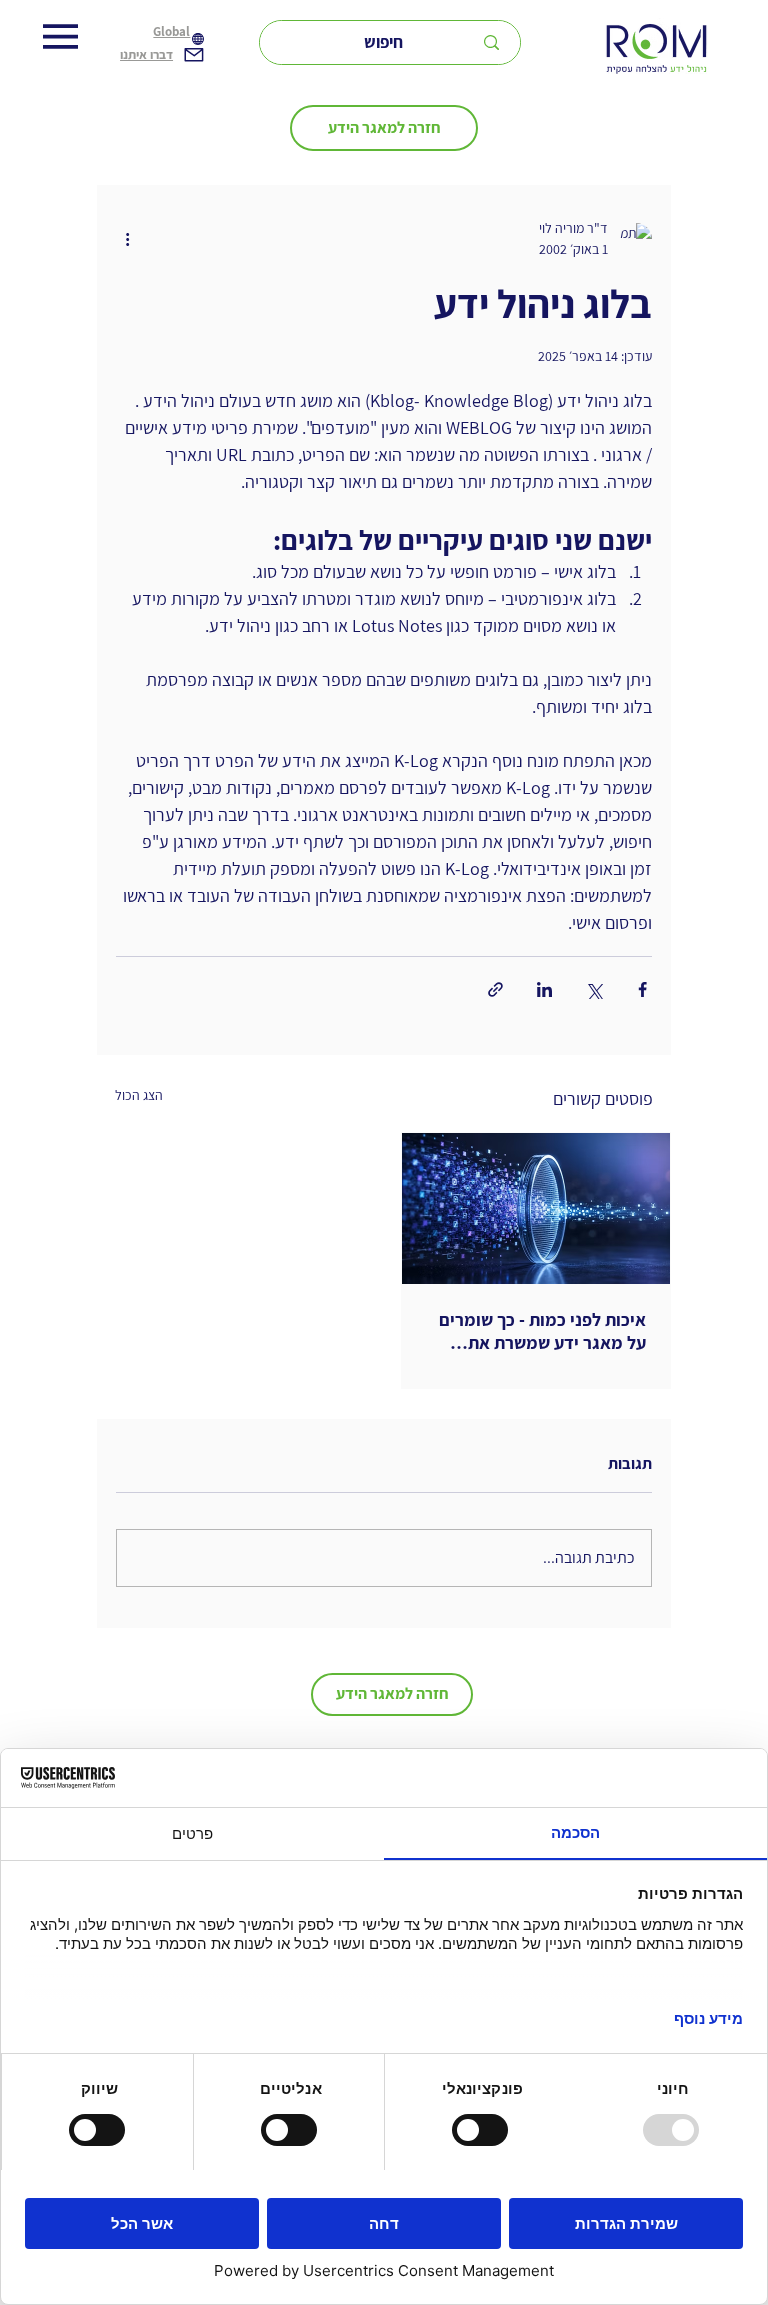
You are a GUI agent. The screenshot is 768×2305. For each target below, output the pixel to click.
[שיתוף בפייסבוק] (642, 989)
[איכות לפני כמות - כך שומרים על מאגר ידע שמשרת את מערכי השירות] (536, 1208)
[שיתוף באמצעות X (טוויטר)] (593, 989)
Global (171, 31)
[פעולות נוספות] (128, 239)
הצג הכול (139, 1095)
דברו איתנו (146, 54)
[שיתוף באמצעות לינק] (495, 989)
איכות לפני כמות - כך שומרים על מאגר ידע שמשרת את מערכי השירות (542, 1331)
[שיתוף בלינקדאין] (544, 989)
